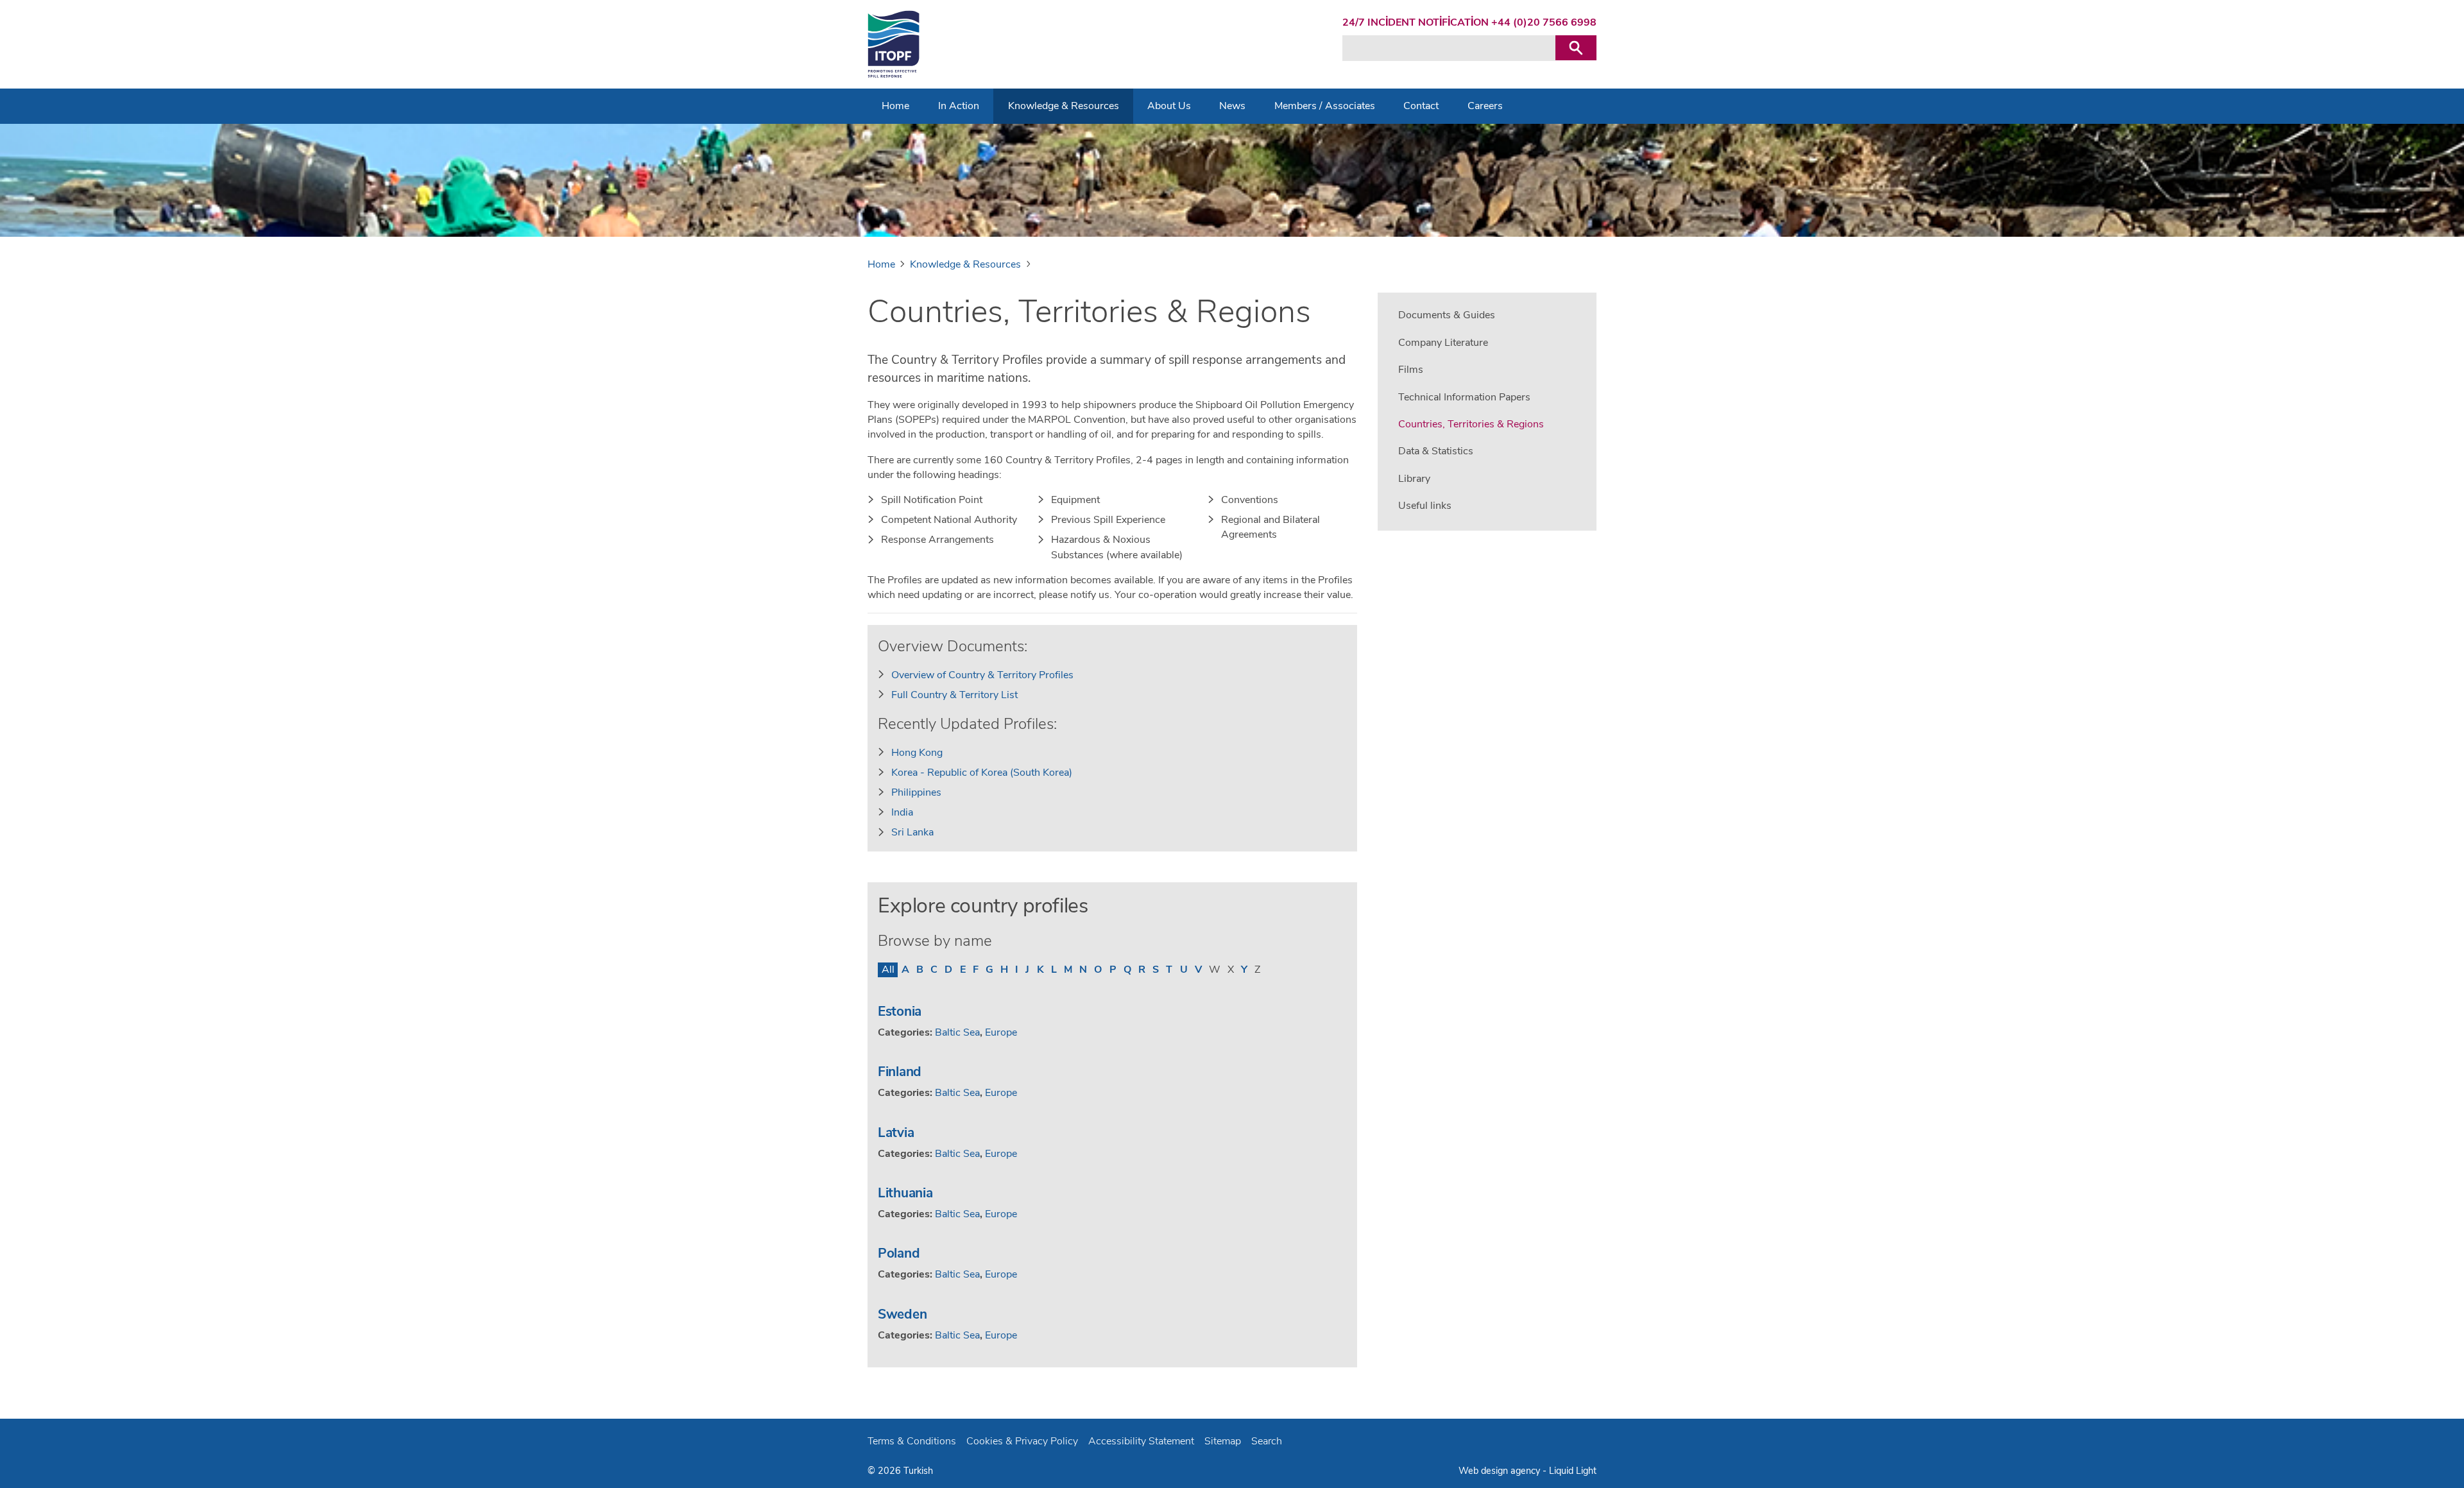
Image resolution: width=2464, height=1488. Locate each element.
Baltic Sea (957, 1032)
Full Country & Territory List (954, 695)
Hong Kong (917, 753)
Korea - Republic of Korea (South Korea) (982, 773)
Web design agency (1501, 1471)
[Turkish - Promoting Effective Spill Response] (894, 44)
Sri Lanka (912, 832)
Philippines (916, 792)
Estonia (900, 1011)
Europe (1001, 1032)
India (902, 812)
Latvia (896, 1133)
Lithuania (905, 1193)
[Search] (1576, 48)
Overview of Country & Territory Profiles (982, 675)
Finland (900, 1072)
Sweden (902, 1314)
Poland (899, 1253)
